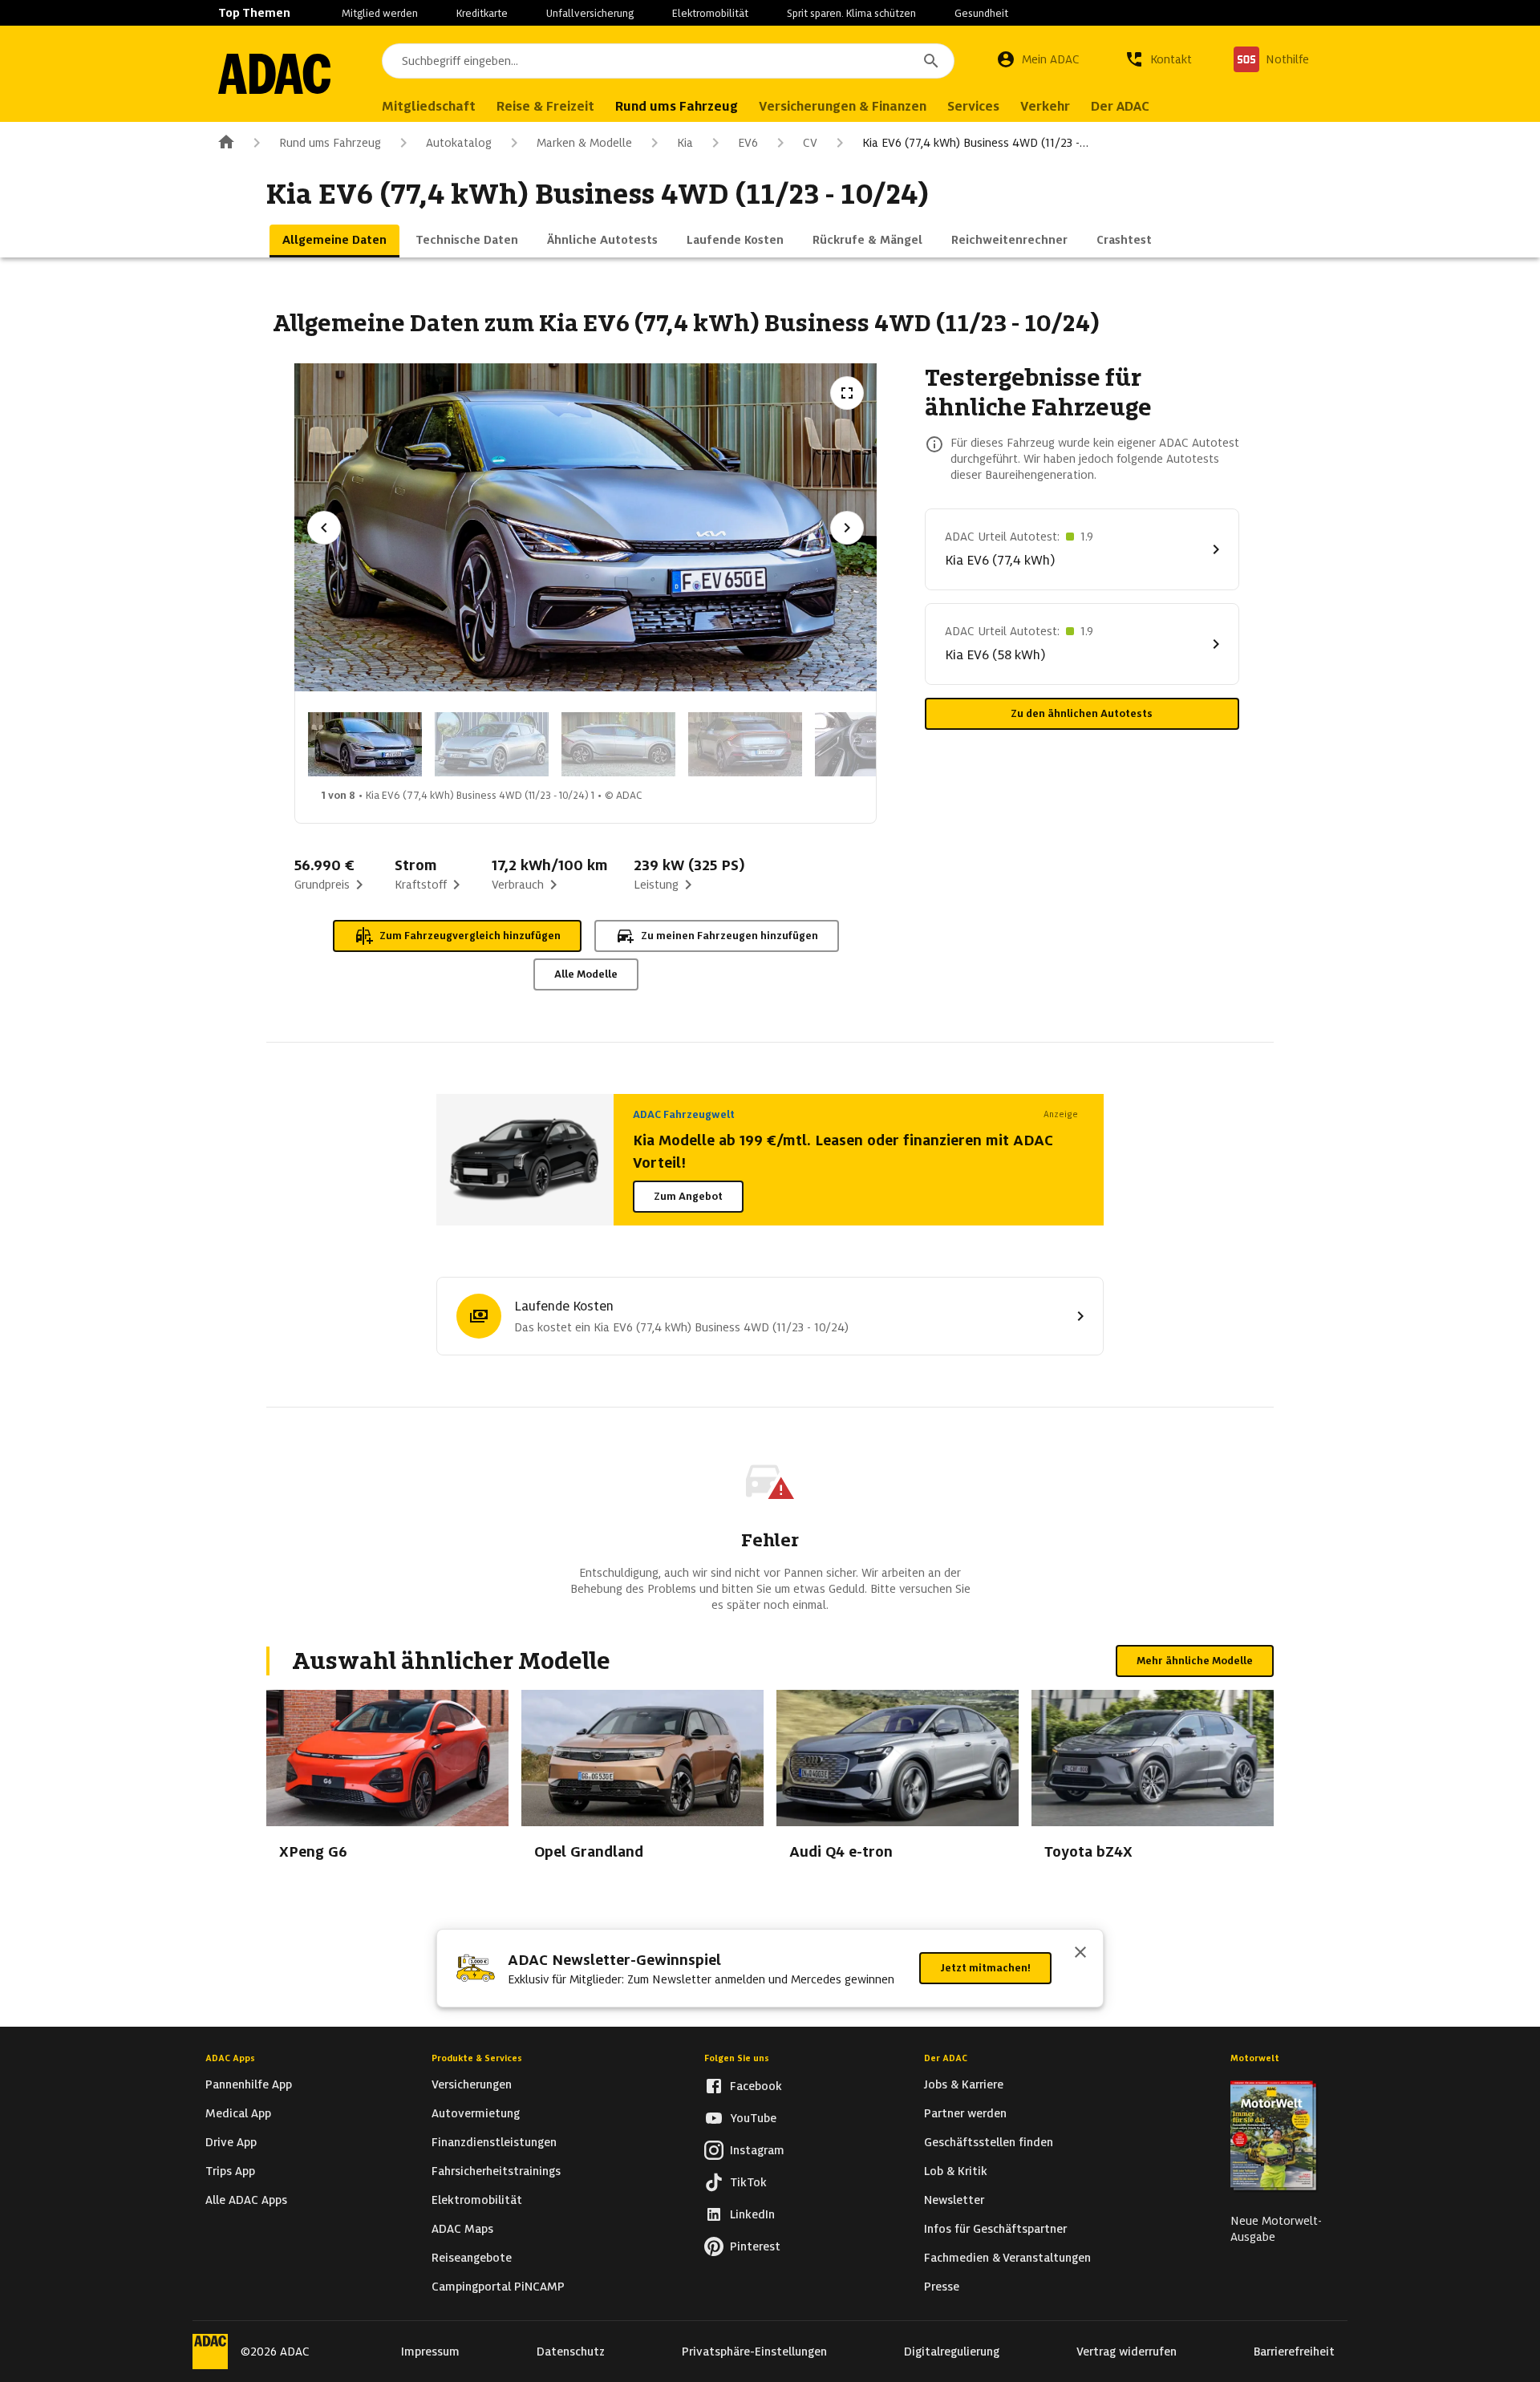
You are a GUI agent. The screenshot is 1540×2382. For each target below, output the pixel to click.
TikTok (748, 2182)
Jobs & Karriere (964, 2084)
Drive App (231, 2142)
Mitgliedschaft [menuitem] (429, 106)
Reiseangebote (472, 2258)
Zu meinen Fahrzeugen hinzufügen (729, 936)
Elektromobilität (710, 13)
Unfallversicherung (590, 13)
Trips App (230, 2171)
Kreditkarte (482, 13)
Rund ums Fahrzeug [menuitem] (677, 106)
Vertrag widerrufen (1127, 2352)
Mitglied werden (380, 13)
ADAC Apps (230, 2058)
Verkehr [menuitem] (1045, 106)
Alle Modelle (586, 974)
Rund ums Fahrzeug (330, 143)
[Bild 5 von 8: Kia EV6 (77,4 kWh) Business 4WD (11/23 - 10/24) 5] (872, 744)
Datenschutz (571, 2352)
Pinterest (755, 2246)
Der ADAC (946, 2058)
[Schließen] (1080, 1954)
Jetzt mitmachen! (985, 1968)
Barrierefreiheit (1294, 2352)
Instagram (757, 2150)
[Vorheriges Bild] (324, 528)
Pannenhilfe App (249, 2084)
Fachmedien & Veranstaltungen (1007, 2258)
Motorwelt (1255, 2058)
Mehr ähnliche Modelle (1195, 1661)
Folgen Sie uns (737, 2058)
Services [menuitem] (973, 106)
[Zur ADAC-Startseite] (274, 74)
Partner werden (965, 2113)
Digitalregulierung (952, 2352)
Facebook (756, 2086)
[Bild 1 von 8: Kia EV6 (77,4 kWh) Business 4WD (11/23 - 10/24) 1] (365, 744)
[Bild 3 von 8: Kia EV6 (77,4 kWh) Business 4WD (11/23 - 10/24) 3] (618, 744)
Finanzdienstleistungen (494, 2142)
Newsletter (954, 2200)
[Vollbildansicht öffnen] (847, 393)
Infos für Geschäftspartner (995, 2229)
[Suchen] (931, 61)
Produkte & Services (477, 2058)
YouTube (753, 2118)
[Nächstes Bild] (847, 528)
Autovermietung (476, 2113)
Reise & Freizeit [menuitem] (545, 106)
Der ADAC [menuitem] (1120, 106)
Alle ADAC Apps (246, 2200)
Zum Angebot (688, 1196)
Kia (685, 143)
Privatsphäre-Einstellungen (754, 2352)
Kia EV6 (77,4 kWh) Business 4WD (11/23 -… (975, 143)
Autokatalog (459, 143)
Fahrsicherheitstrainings (496, 2171)
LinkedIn (752, 2214)
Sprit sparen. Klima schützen (851, 13)
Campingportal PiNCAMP (498, 2287)
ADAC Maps (462, 2229)
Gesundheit (981, 13)
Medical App (238, 2113)
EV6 (748, 143)
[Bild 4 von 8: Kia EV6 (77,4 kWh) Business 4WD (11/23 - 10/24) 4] (745, 744)
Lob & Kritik (956, 2171)
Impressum (430, 2352)
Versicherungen (472, 2084)
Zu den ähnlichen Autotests (1082, 713)
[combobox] (668, 61)
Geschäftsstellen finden (989, 2142)
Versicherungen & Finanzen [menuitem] (843, 106)
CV (810, 143)
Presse (942, 2287)
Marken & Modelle (584, 143)
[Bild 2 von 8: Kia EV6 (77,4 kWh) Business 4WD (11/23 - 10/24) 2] (492, 744)
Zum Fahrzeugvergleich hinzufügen (470, 936)
